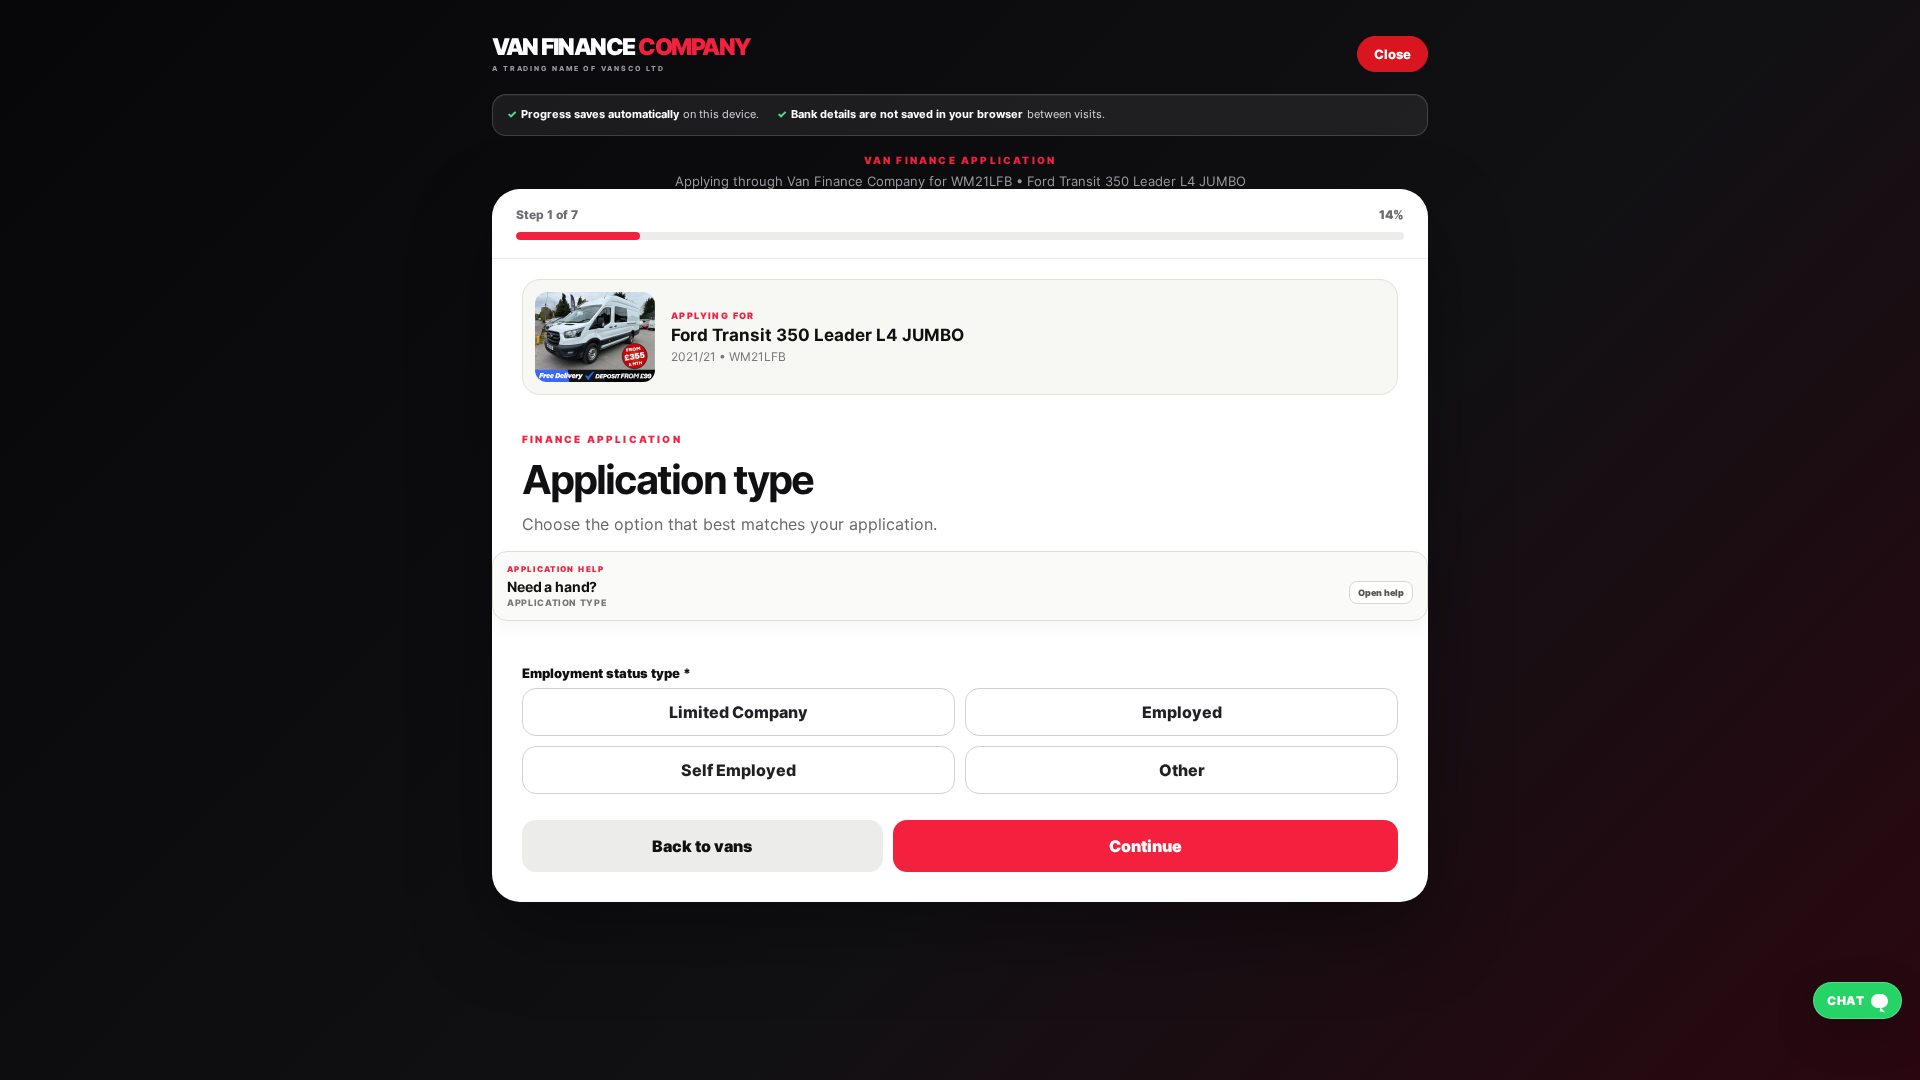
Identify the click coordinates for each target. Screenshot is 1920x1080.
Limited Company (738, 712)
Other (1182, 770)
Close (1392, 54)
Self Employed (738, 770)
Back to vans (702, 846)
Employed (1182, 712)
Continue (1145, 846)
